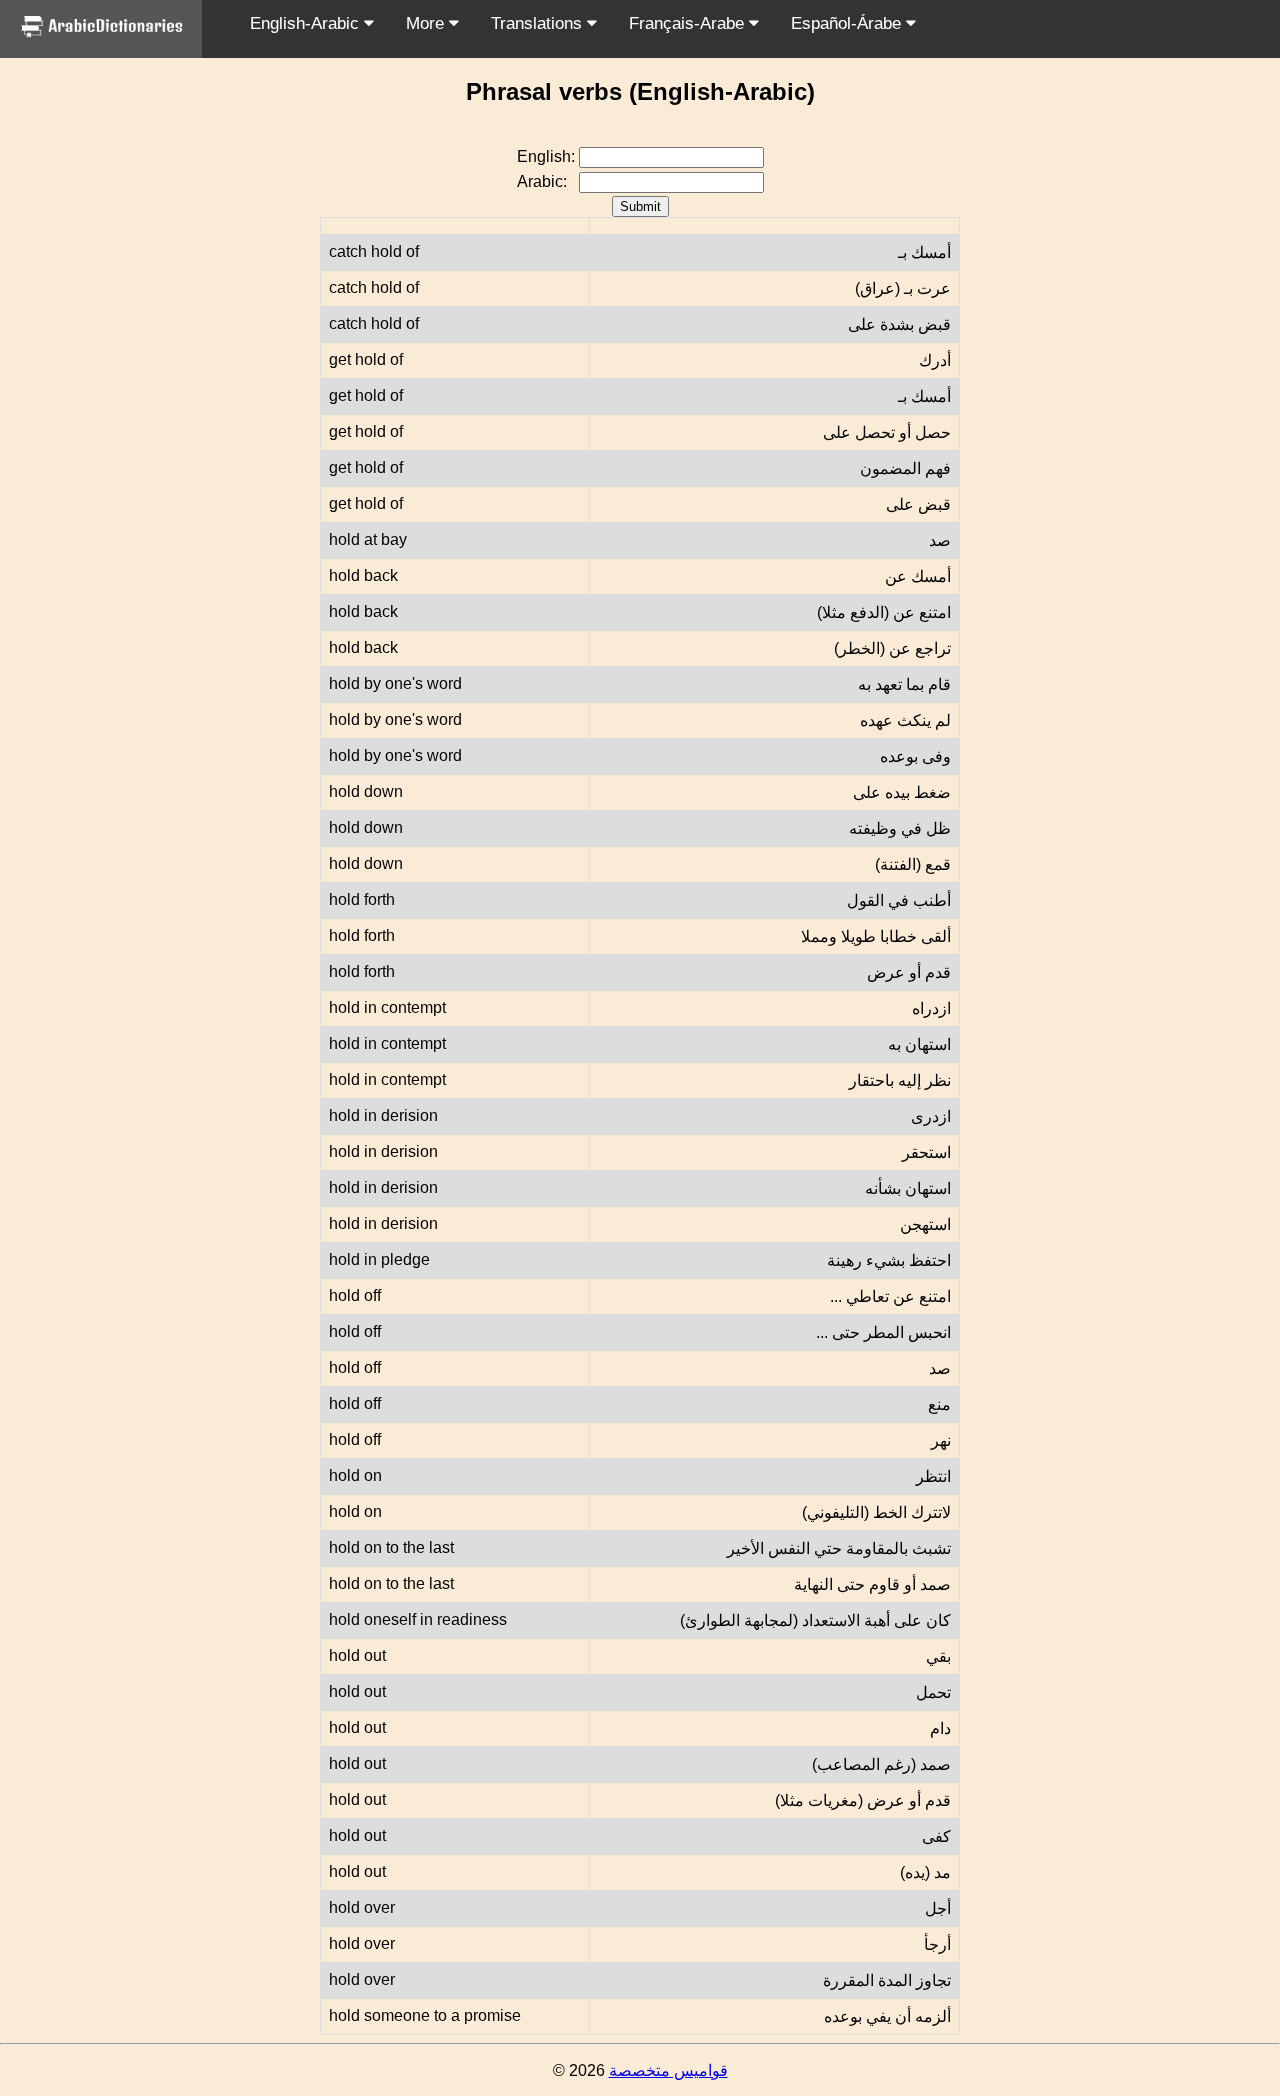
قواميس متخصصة (668, 2070)
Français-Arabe (689, 23)
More (427, 23)
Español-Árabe (848, 23)
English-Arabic (307, 23)
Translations (539, 23)
